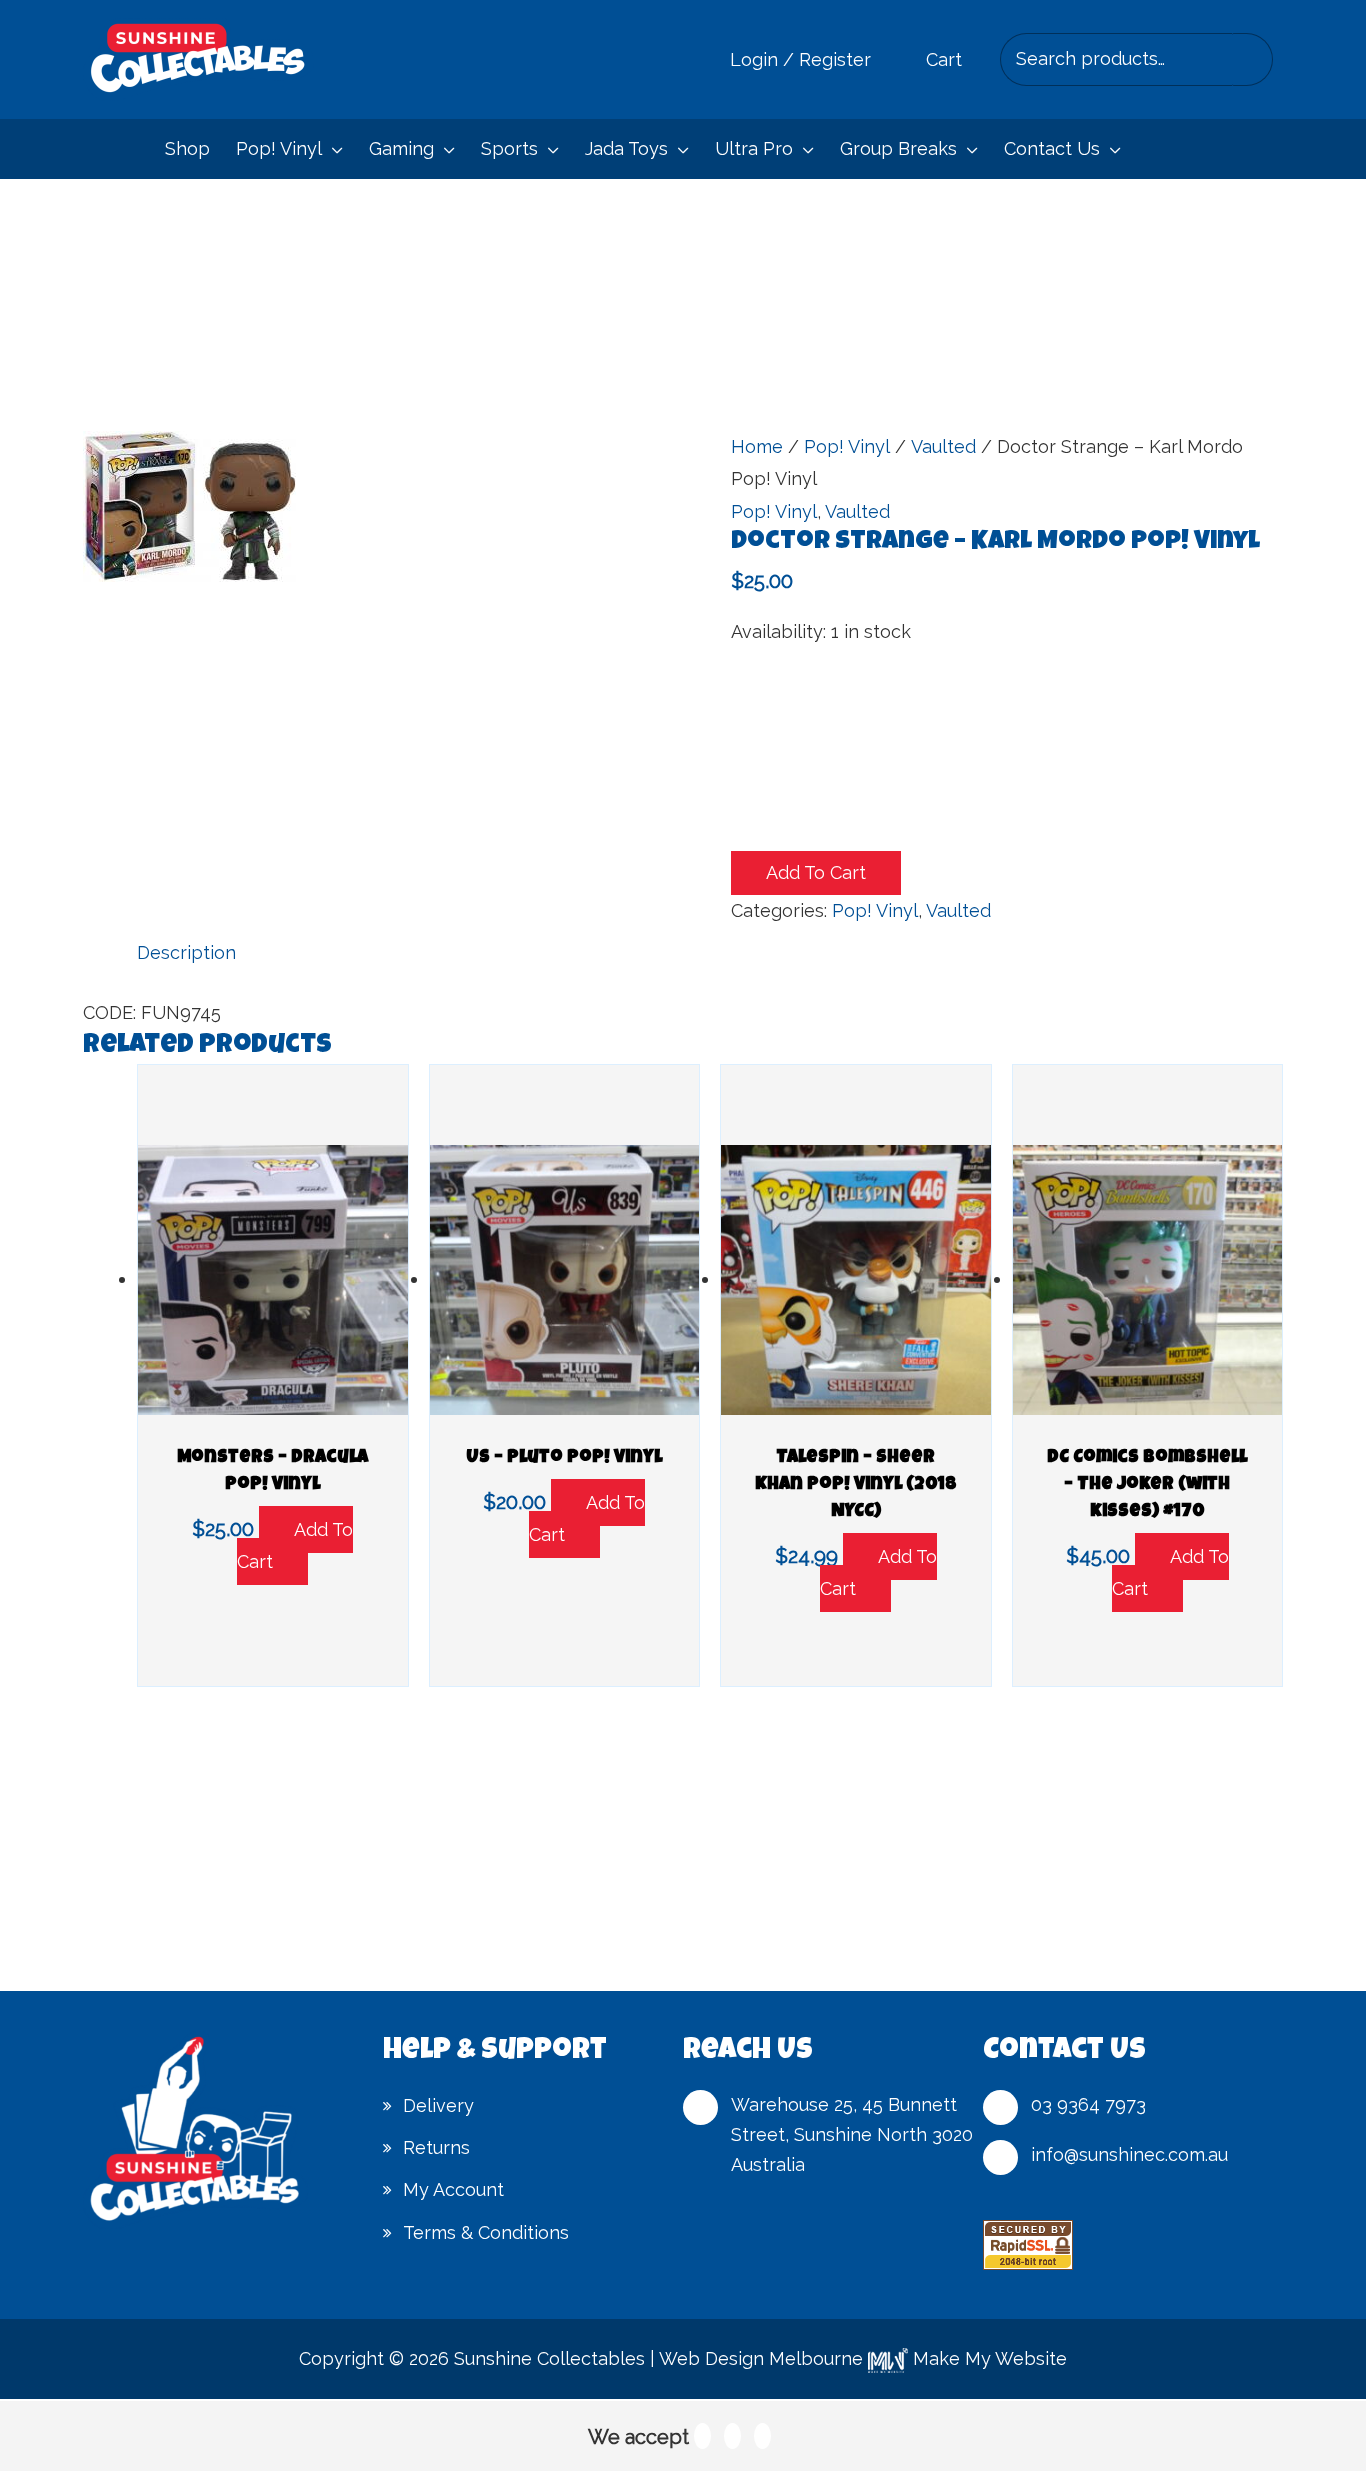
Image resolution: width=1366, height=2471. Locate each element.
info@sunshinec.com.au (1129, 2154)
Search (1252, 59)
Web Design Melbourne (761, 2358)
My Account (453, 2189)
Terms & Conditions (486, 2232)
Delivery (438, 2105)
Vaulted (943, 446)
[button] (332, 149)
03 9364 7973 (1088, 2104)
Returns (436, 2147)
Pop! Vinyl (847, 446)
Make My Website (987, 2358)
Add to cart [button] (295, 1545)
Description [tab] (186, 952)
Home (757, 446)
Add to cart (816, 872)
